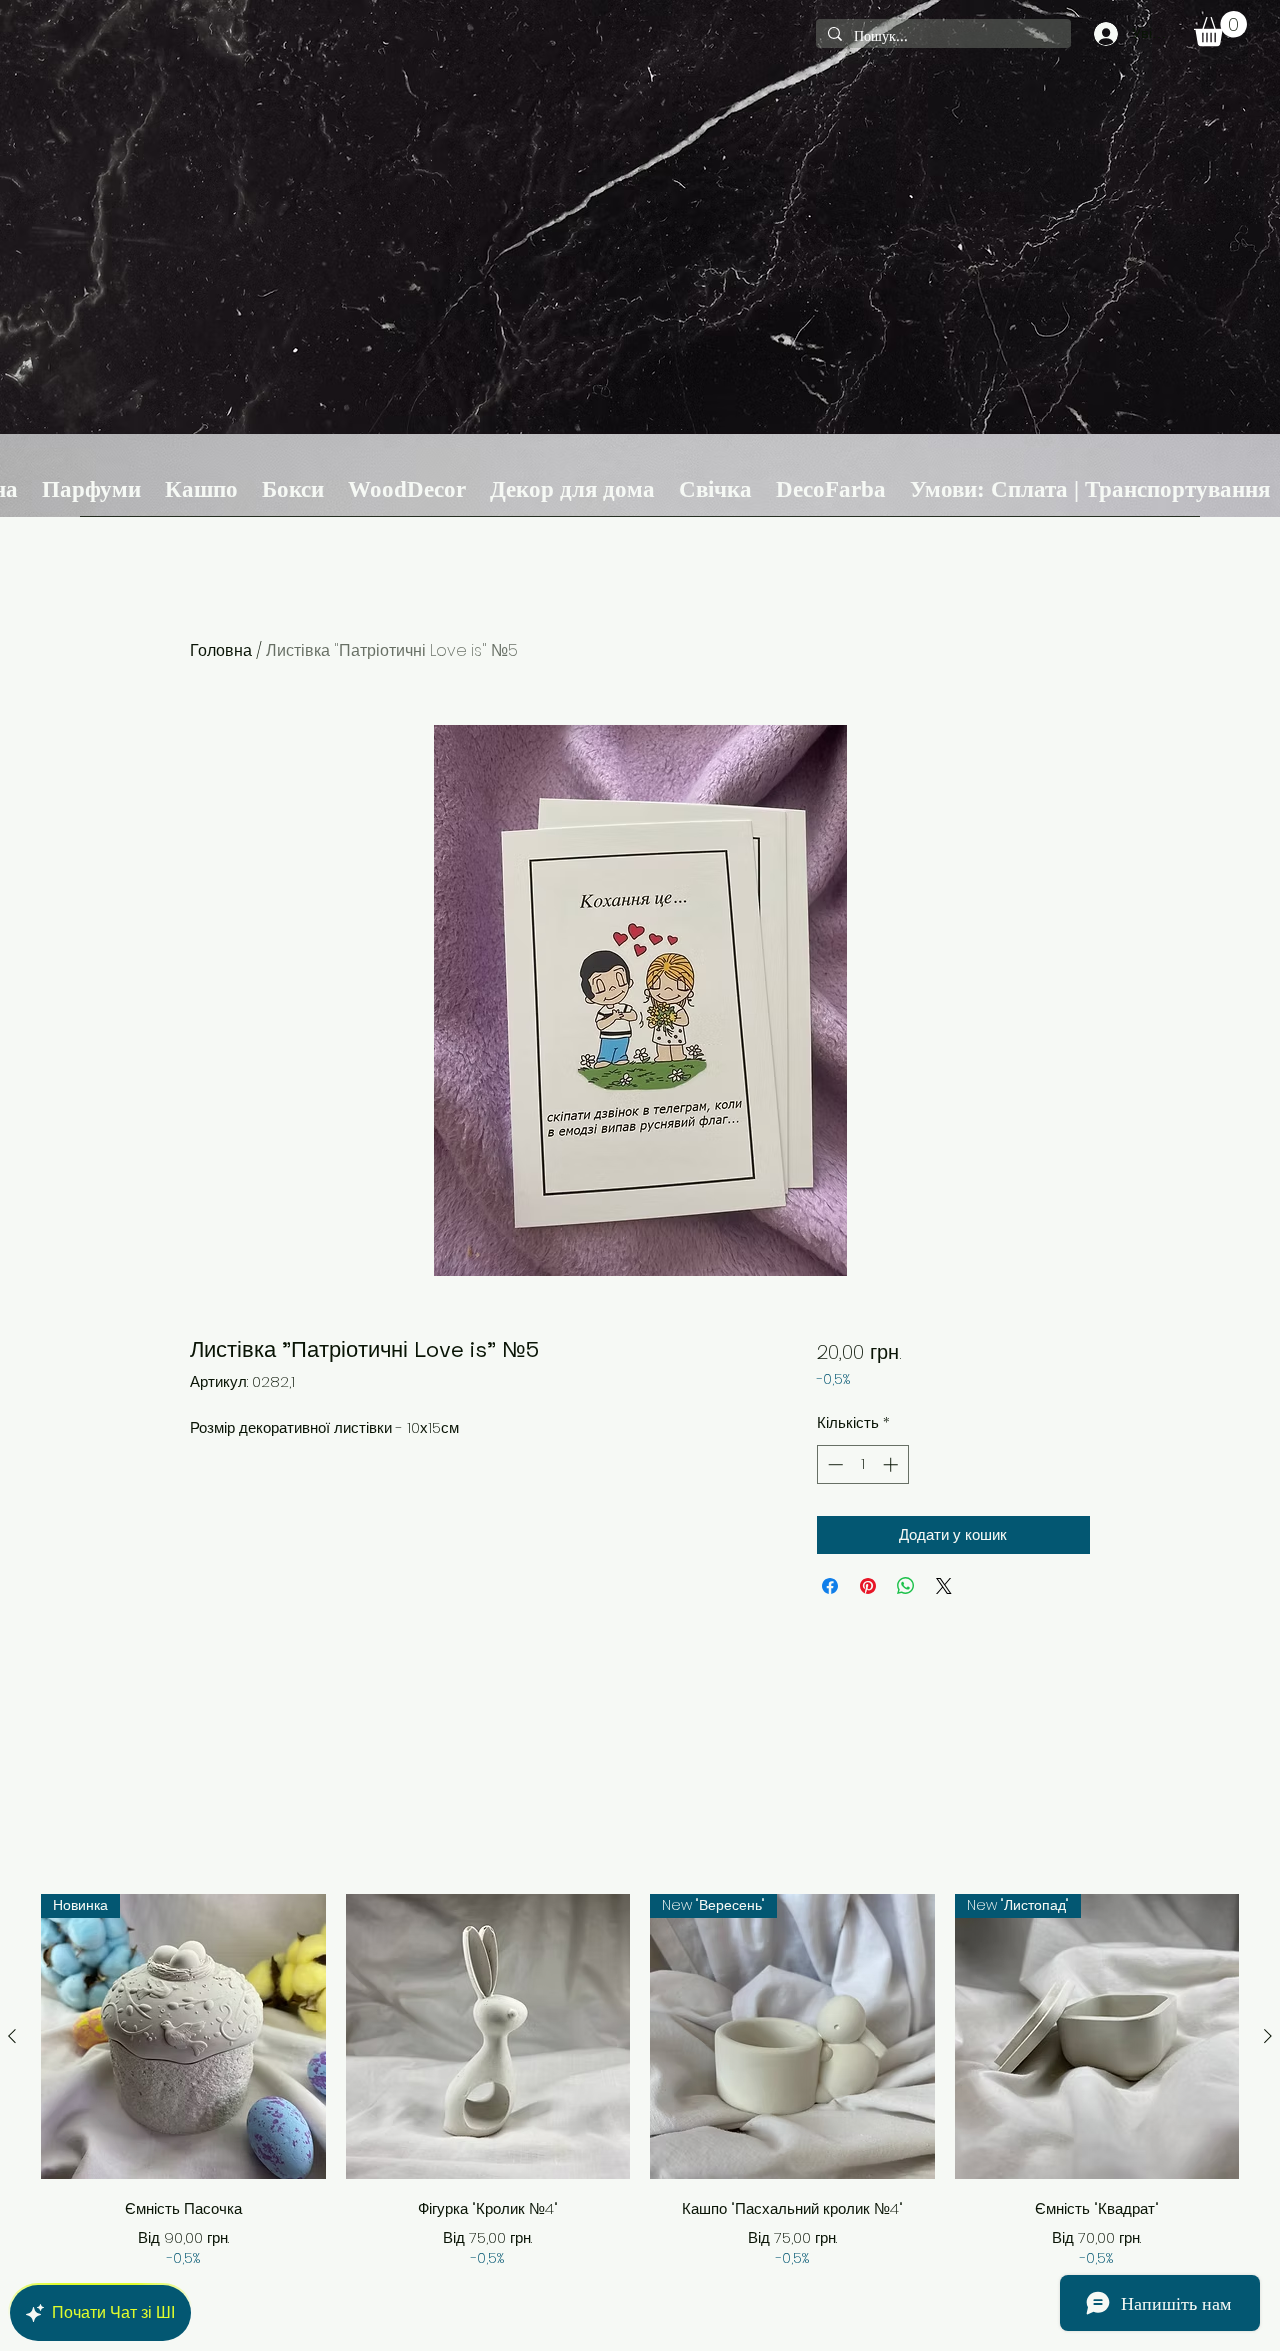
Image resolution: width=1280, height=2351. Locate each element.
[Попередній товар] (12, 2036)
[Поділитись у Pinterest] (868, 1586)
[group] (640, 2081)
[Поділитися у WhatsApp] (906, 1586)
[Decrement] (833, 1464)
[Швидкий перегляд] (488, 2036)
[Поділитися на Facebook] (830, 1586)
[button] (1220, 28)
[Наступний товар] (1268, 2036)
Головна (221, 650)
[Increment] (892, 1464)
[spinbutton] (862, 1464)
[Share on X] (944, 1586)
